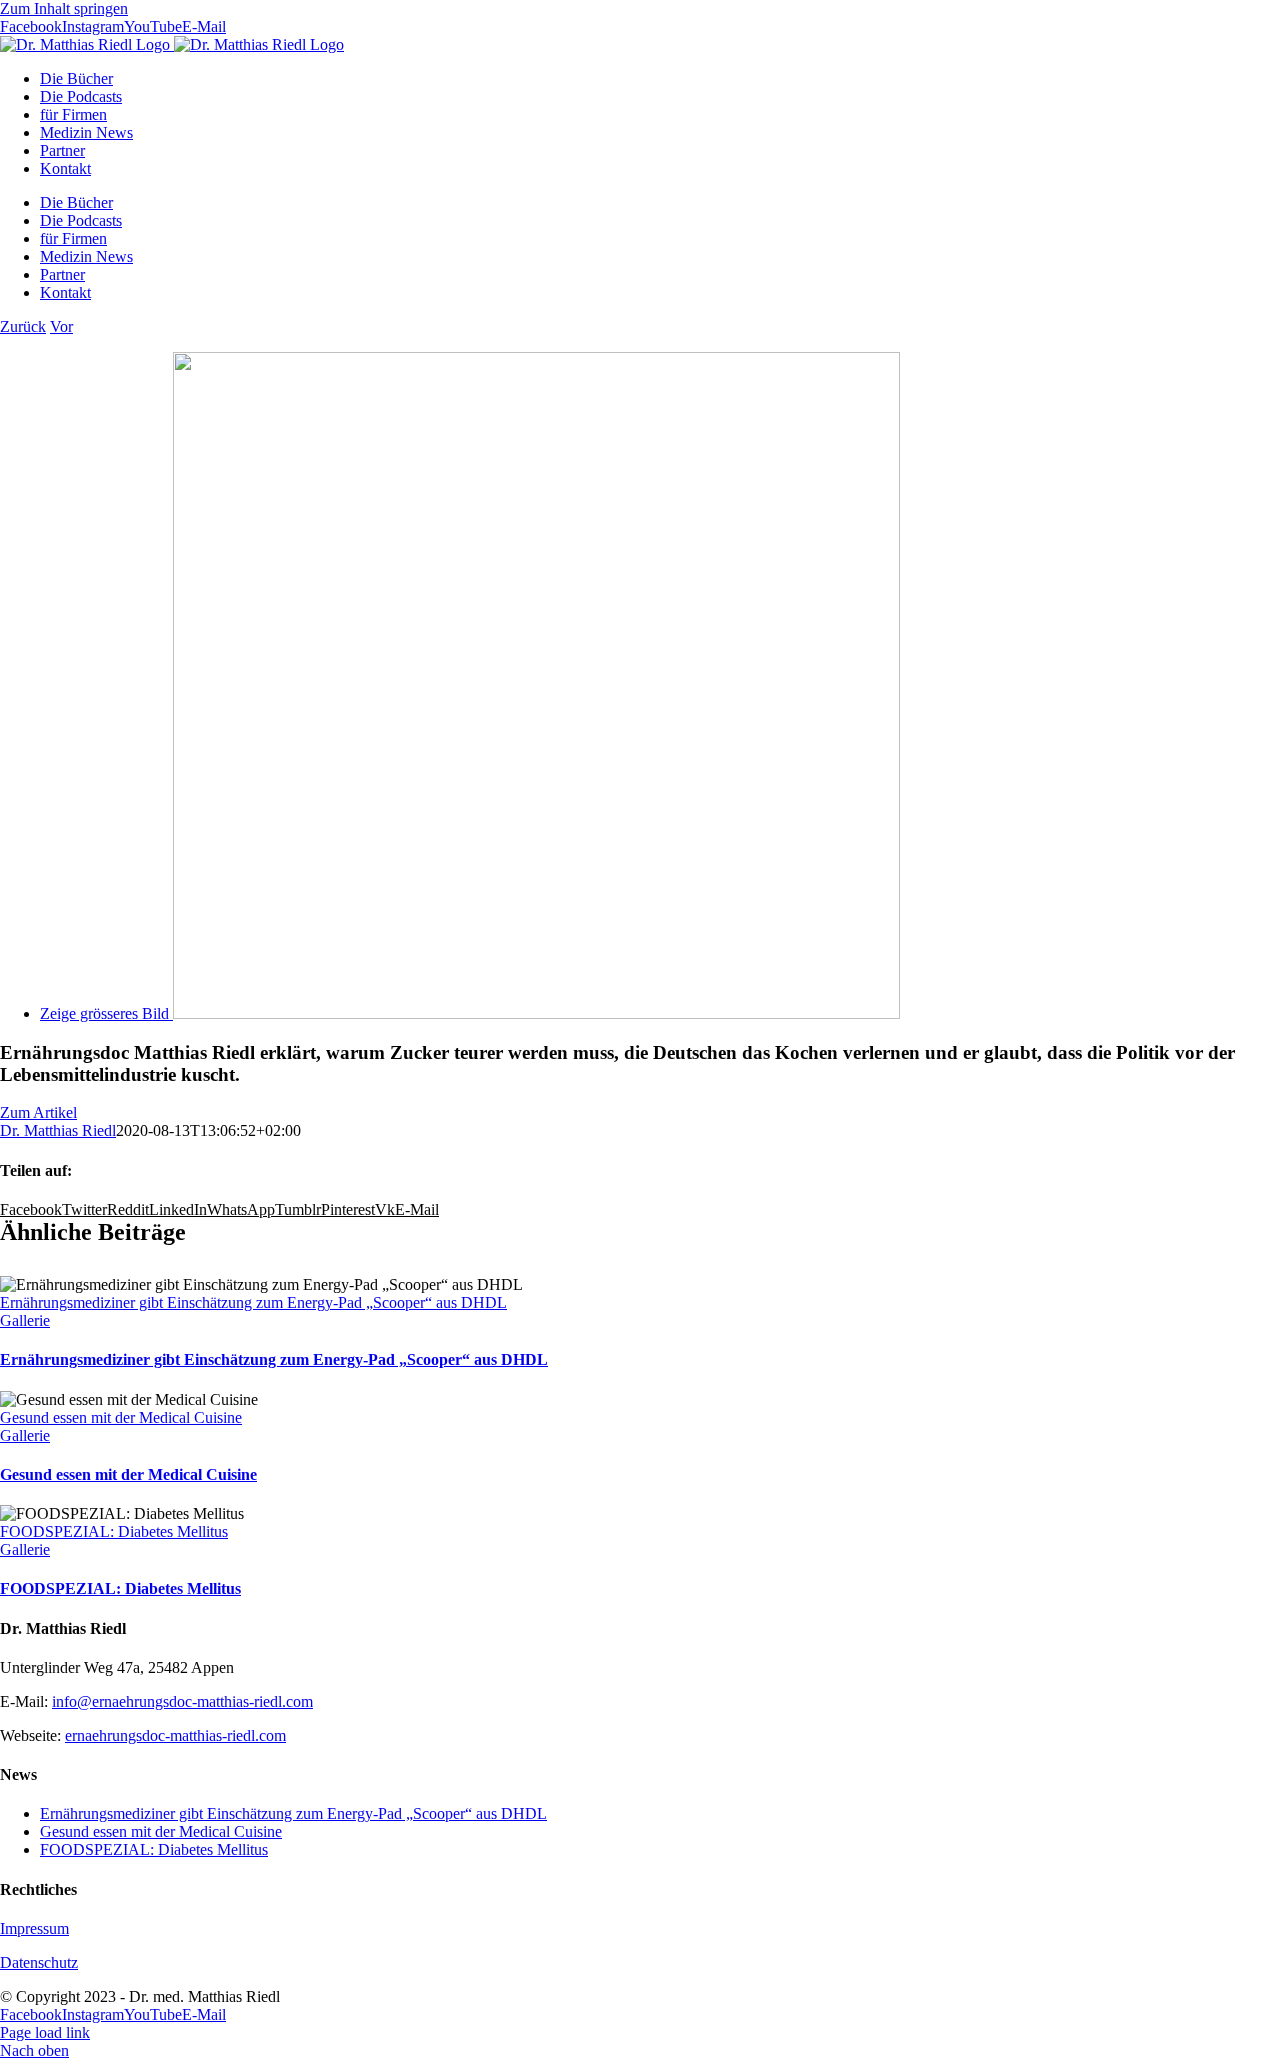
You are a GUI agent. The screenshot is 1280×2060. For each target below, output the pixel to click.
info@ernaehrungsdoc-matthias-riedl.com (182, 1701)
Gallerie (25, 1320)
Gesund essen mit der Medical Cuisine (121, 1417)
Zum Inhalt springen (64, 8)
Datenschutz (39, 1962)
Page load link (45, 2032)
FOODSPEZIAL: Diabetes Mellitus (114, 1531)
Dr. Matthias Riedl (58, 1130)
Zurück (23, 326)
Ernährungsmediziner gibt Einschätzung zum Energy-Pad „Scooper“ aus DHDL (253, 1302)
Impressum (34, 1928)
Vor (61, 326)
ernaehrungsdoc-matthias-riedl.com (175, 1735)
